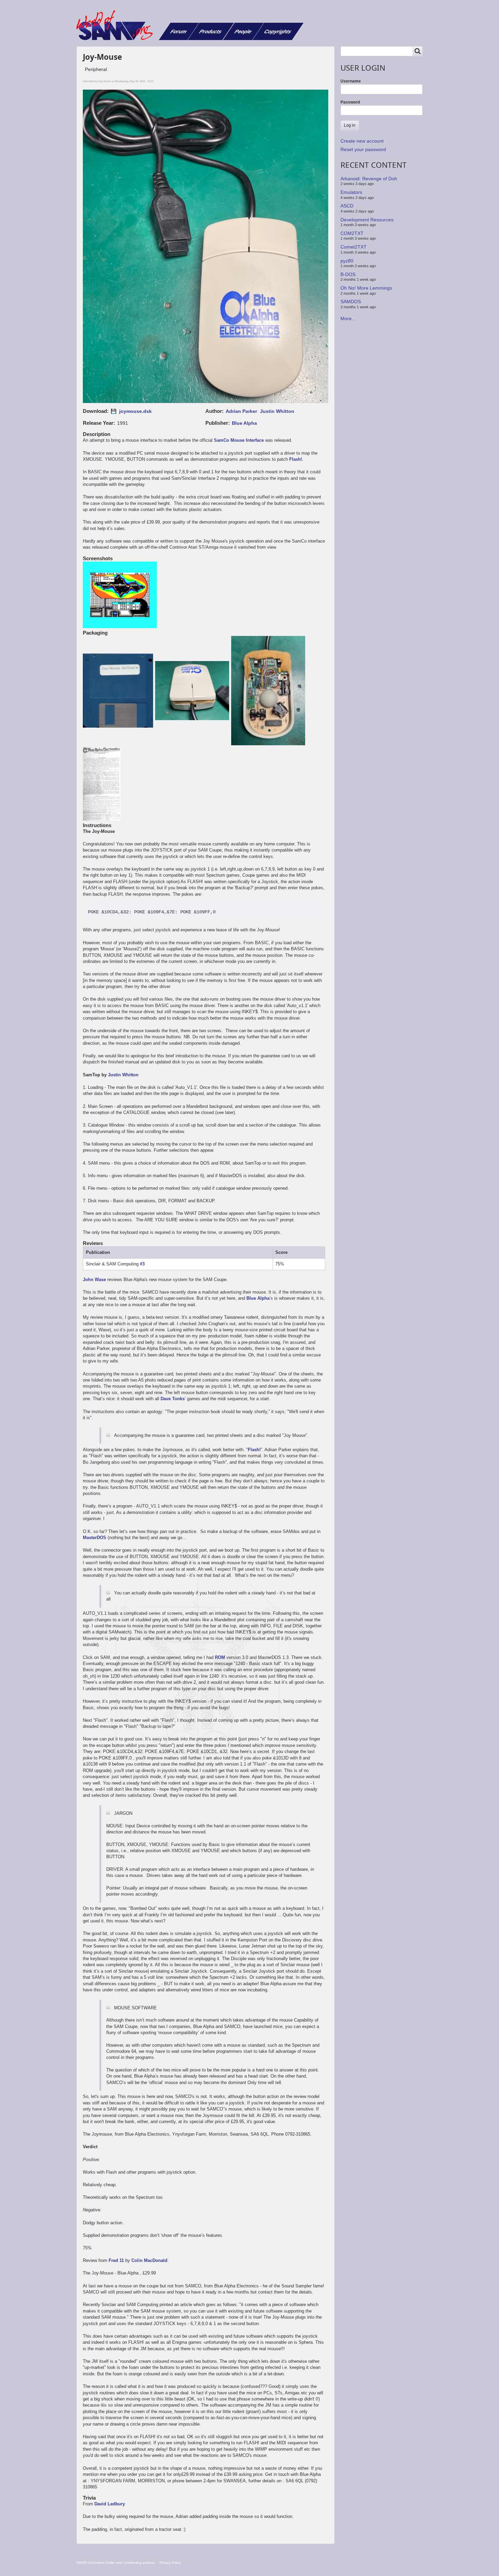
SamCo (221, 440)
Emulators (351, 192)
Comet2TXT (354, 247)
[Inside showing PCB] (269, 691)
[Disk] (119, 691)
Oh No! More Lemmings (366, 288)
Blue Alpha (244, 423)
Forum (179, 31)
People (243, 31)
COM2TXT (352, 233)
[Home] (117, 25)
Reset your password (363, 149)
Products (211, 31)
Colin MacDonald (149, 2260)
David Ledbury (110, 2504)
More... (348, 318)
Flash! (296, 459)
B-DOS (348, 274)
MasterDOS (95, 1538)
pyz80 (347, 260)
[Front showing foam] (193, 691)
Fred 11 (116, 2260)
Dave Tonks (173, 1399)
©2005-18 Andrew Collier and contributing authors (115, 2563)
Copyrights (278, 31)
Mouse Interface (247, 440)
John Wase (94, 1280)
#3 (142, 1264)
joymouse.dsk (135, 411)
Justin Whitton (277, 411)
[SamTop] (120, 596)
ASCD (347, 206)
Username (351, 81)
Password (350, 102)
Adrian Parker (241, 411)
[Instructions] (102, 785)
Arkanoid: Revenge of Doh (369, 179)
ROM (220, 1657)
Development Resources (367, 219)
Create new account (362, 141)
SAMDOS (351, 302)
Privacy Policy (170, 2563)
